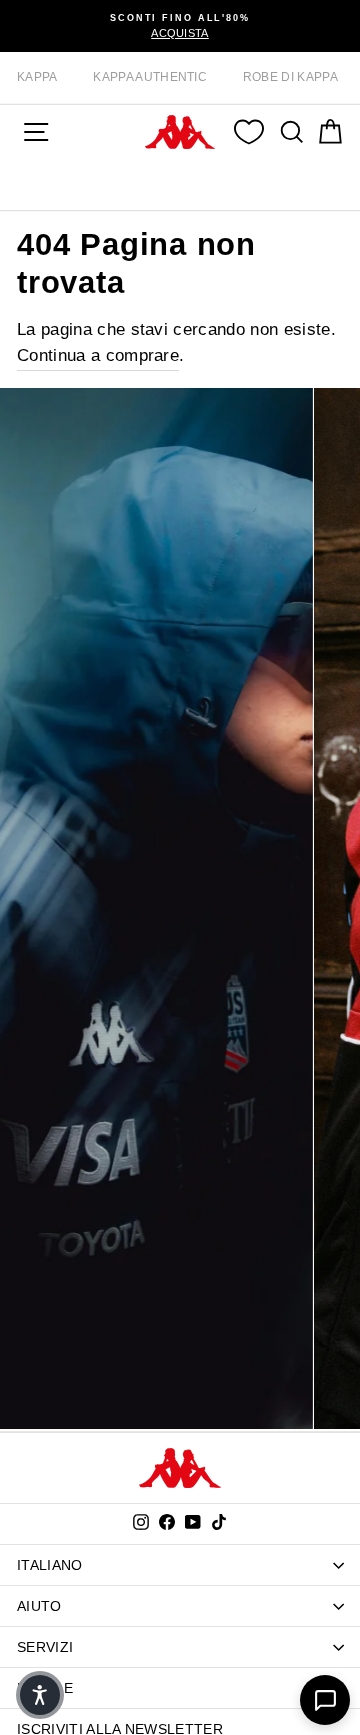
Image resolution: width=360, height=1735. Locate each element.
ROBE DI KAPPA (290, 77)
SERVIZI (45, 1647)
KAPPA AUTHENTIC (150, 77)
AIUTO (39, 1606)
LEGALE (45, 1688)
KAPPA (37, 77)
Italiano (50, 1565)
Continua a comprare (98, 355)
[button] (40, 1695)
